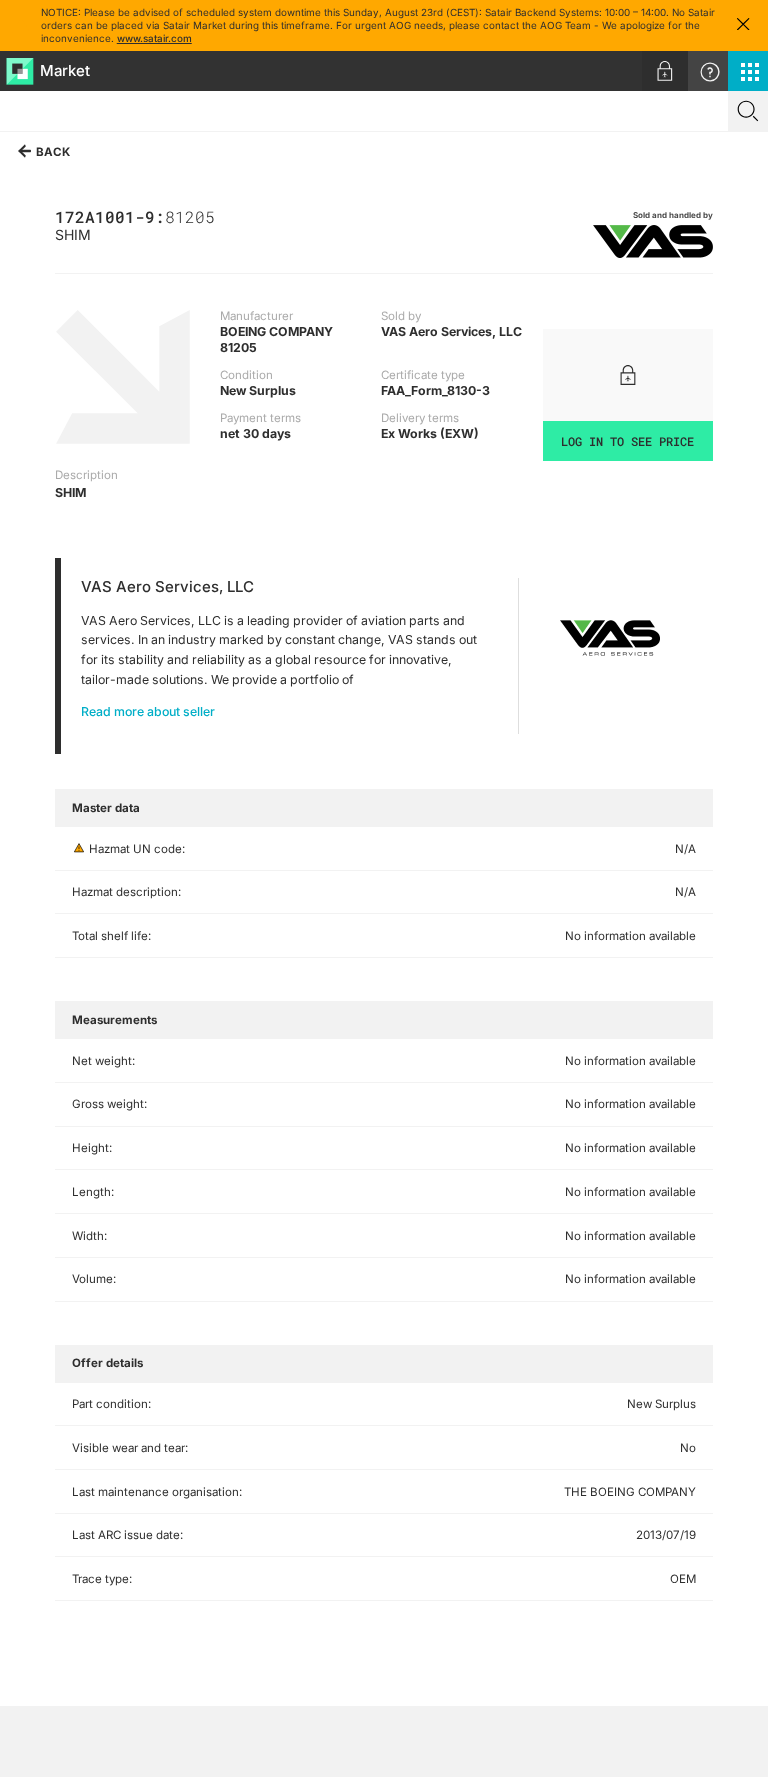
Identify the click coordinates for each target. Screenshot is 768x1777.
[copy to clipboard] (225, 215)
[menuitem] (665, 71)
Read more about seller (148, 711)
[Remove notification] (743, 25)
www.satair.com (154, 38)
